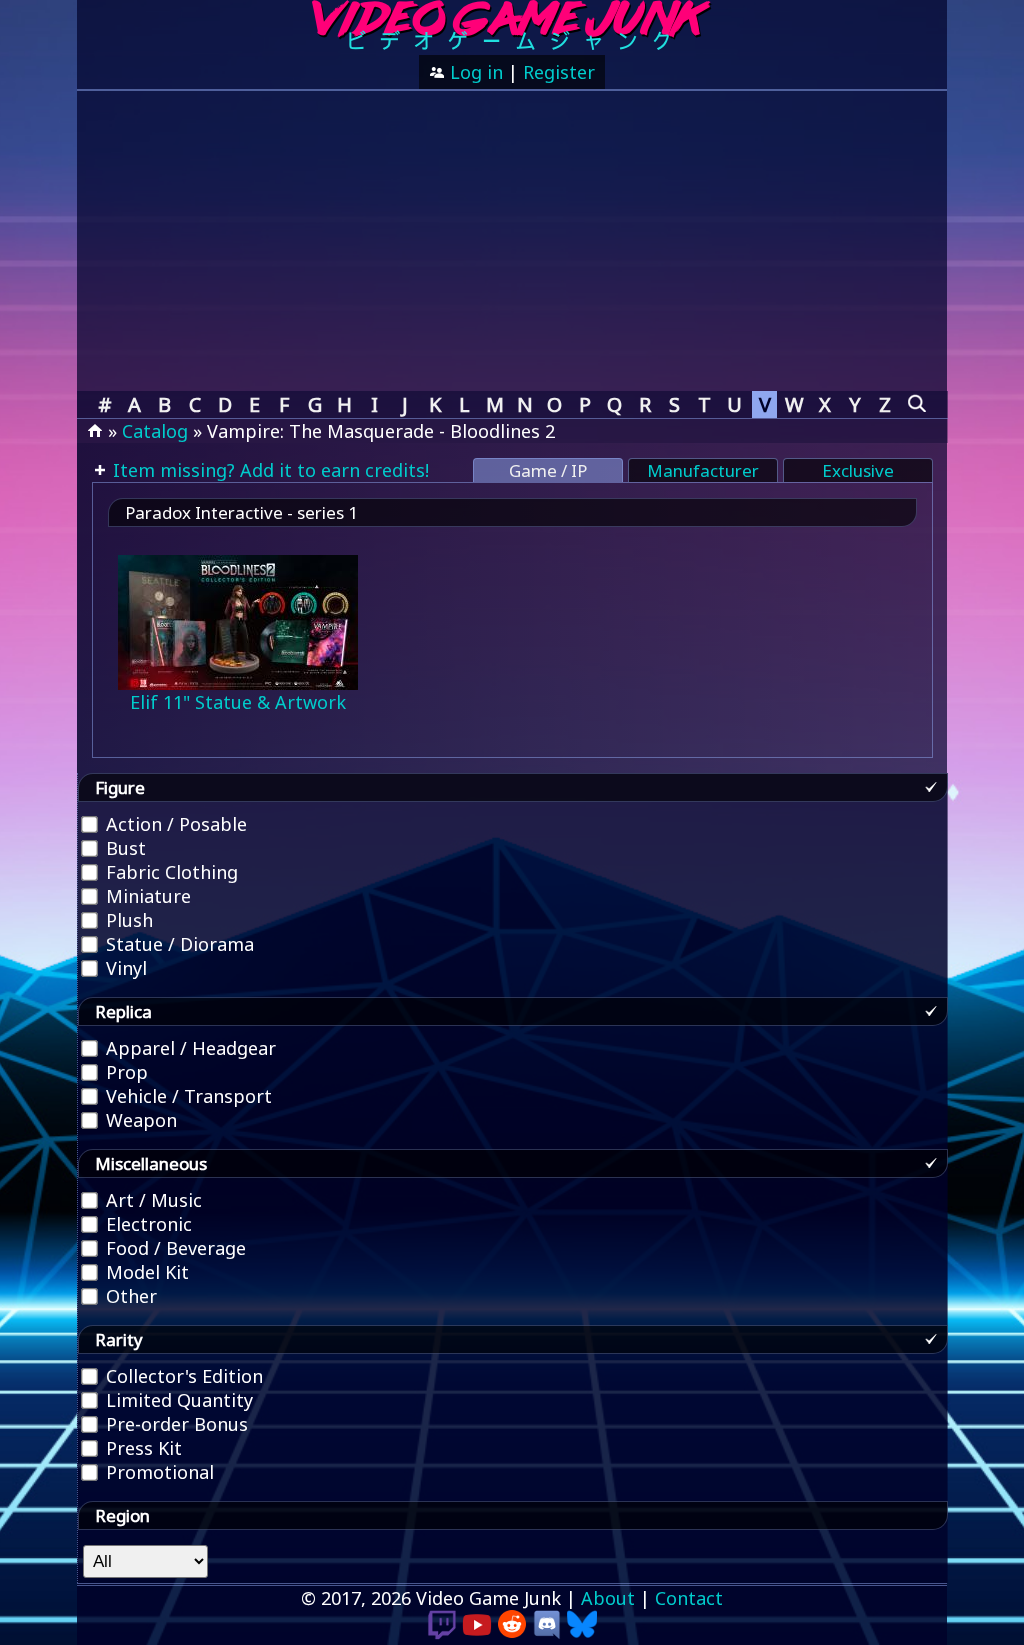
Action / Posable (174, 824)
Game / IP (548, 470)
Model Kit (145, 1272)
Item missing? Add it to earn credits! (268, 470)
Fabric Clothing (169, 872)
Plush (127, 920)
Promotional (157, 1472)
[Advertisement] (512, 241)
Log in (474, 72)
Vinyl (124, 968)
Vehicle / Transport (186, 1096)
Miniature (146, 896)
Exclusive (858, 470)
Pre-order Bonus (174, 1424)
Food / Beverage (173, 1248)
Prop (124, 1072)
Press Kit (141, 1448)
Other (129, 1296)
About (608, 1598)
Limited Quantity (177, 1400)
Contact (689, 1598)
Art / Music (151, 1200)
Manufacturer (703, 470)
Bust (123, 848)
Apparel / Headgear (188, 1048)
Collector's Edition (182, 1376)
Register (559, 72)
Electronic (146, 1224)
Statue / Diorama (177, 944)
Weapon (139, 1120)
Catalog (155, 431)
